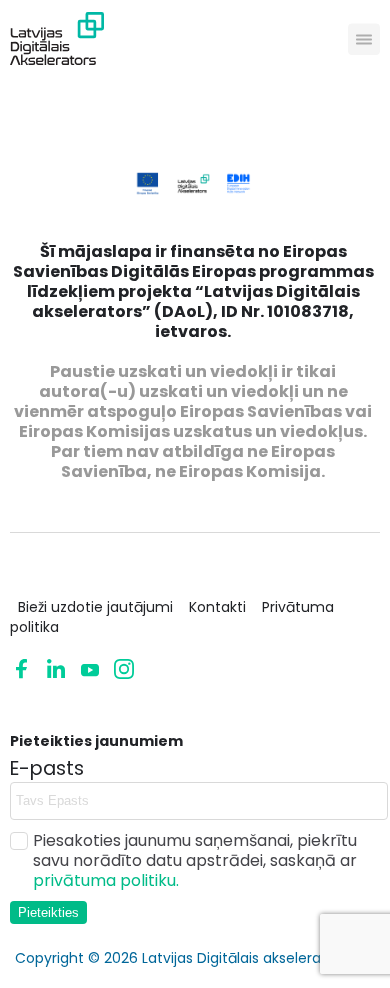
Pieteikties (48, 912)
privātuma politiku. (106, 880)
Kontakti (217, 607)
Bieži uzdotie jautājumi (95, 607)
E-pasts (47, 769)
